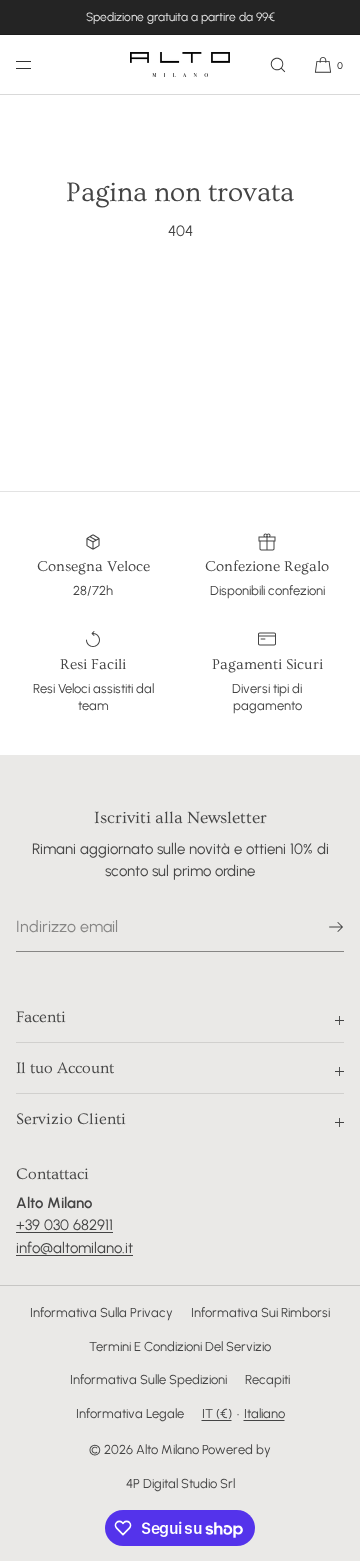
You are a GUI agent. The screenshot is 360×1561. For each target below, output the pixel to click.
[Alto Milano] (180, 65)
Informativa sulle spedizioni (148, 1379)
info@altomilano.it (74, 1248)
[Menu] (40, 64)
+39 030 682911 (64, 1225)
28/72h (93, 590)
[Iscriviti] (319, 927)
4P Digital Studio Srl (180, 1483)
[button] (278, 64)
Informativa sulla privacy (101, 1312)
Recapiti (267, 1379)
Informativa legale (130, 1413)
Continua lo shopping (180, 306)
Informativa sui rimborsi (260, 1312)
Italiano (264, 1413)
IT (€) (217, 1413)
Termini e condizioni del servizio (180, 1346)
